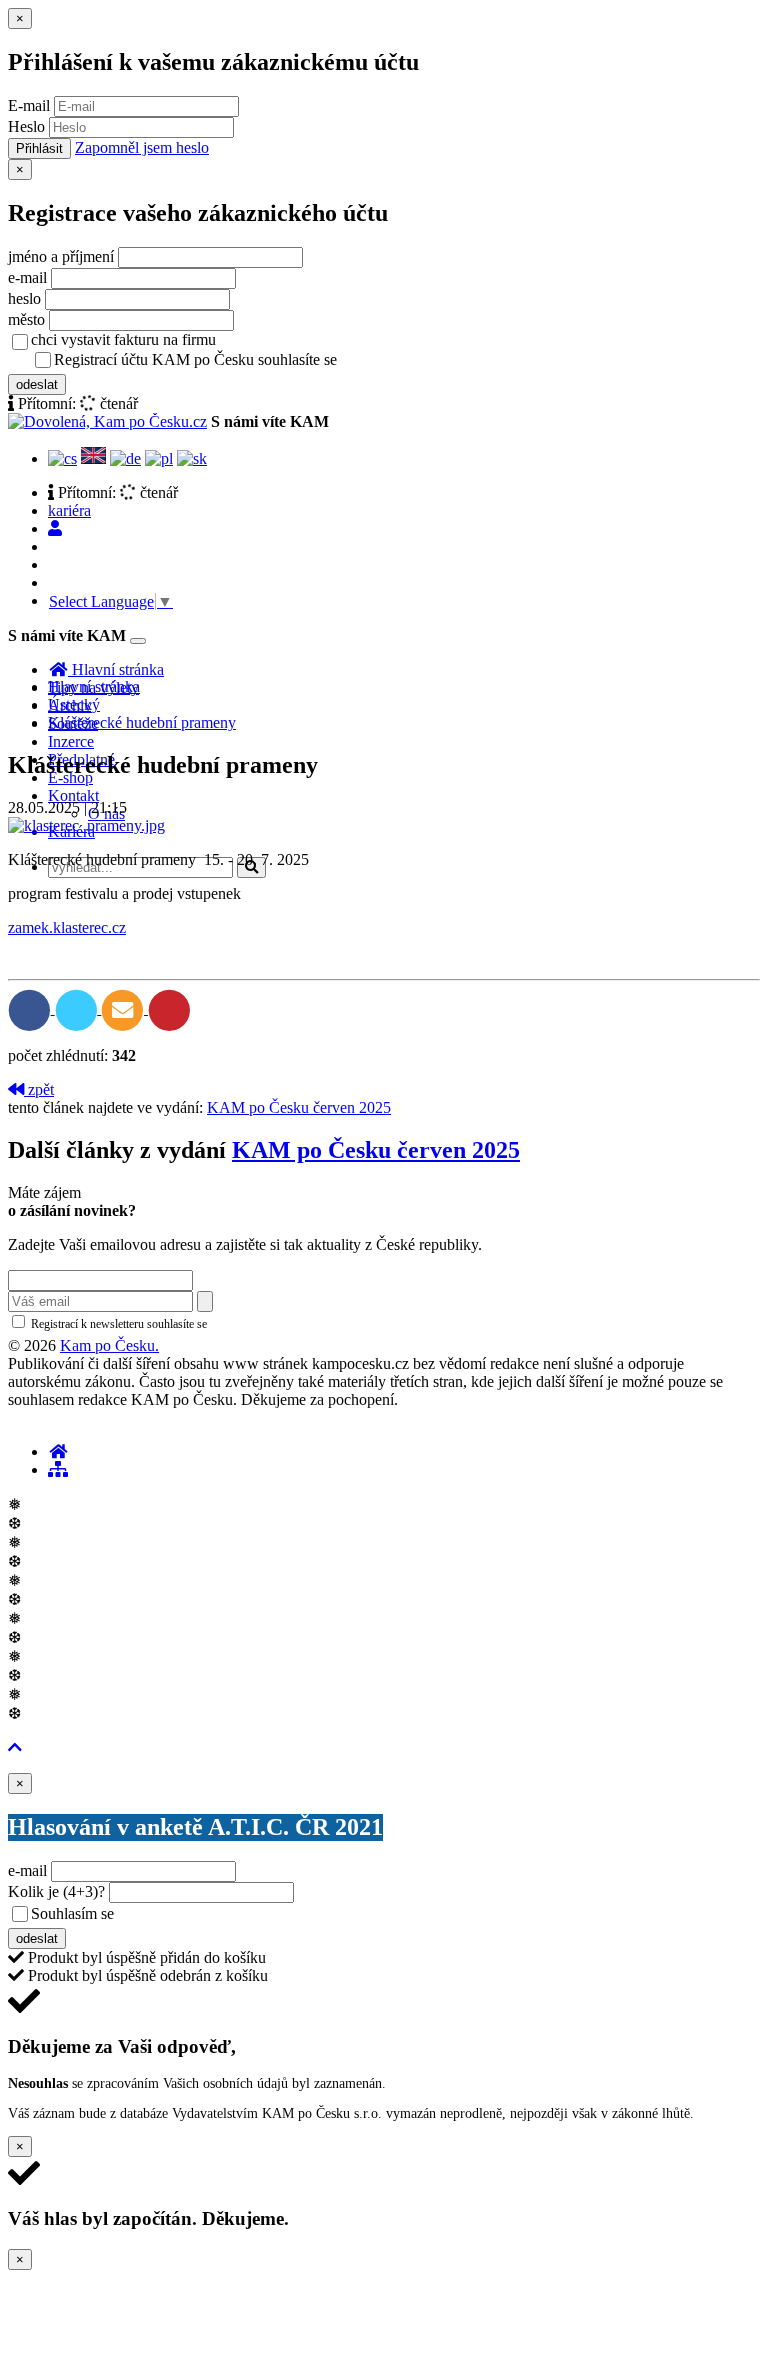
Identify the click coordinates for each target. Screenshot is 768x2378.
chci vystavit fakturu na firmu (123, 339)
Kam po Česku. (109, 1345)
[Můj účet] (55, 528)
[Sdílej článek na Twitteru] (78, 1008)
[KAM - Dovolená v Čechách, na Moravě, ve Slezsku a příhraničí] (58, 1451)
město (26, 319)
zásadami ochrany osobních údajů (294, 1324)
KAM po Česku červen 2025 (299, 1107)
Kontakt (73, 795)
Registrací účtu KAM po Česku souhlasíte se (274, 359)
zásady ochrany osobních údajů (420, 361)
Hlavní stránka (94, 686)
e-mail (27, 277)
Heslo (26, 126)
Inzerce (71, 741)
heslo (24, 298)
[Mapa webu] (58, 1469)
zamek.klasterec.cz (67, 927)
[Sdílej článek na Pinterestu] (169, 1008)
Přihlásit (39, 148)
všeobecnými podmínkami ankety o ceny (259, 1915)
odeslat (37, 384)
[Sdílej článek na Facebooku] (31, 1008)
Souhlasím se (213, 1913)
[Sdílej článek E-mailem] (124, 1008)
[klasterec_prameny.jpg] (86, 825)
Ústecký (74, 704)
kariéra (69, 510)
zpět (39, 1089)
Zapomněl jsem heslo (142, 147)
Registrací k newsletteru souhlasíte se (201, 1324)
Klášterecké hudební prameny (142, 722)
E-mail (29, 105)
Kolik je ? (56, 1891)
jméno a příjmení (61, 256)
